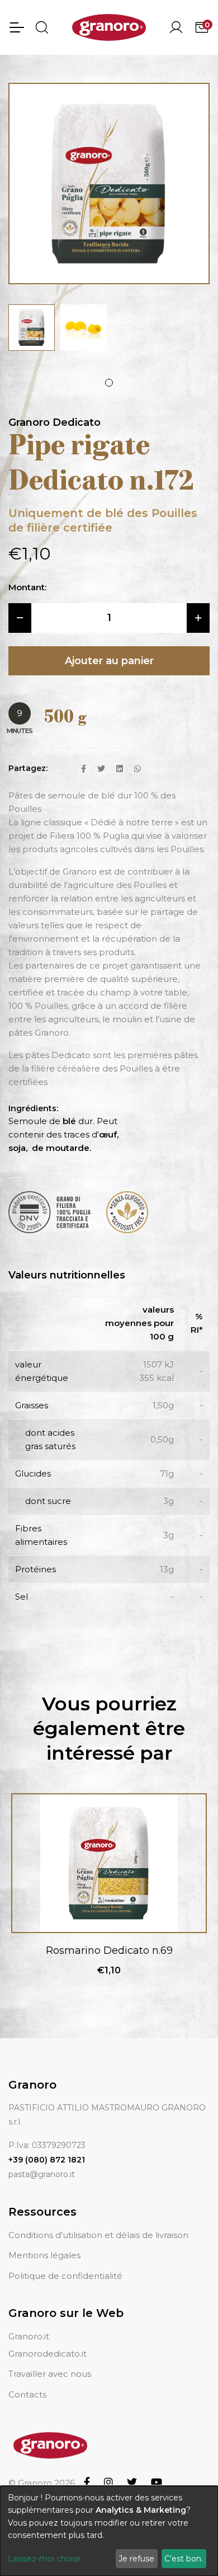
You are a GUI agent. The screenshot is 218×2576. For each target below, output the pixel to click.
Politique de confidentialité (65, 2276)
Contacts (27, 2394)
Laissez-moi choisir (44, 2559)
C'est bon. (184, 2559)
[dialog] (109, 2531)
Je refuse (136, 2559)
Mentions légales (44, 2255)
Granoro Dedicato (54, 422)
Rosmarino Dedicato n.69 (109, 1950)
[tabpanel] (32, 328)
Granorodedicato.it (48, 2354)
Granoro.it (29, 2336)
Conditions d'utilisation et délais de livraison (98, 2235)
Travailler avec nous (50, 2374)
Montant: (27, 587)
